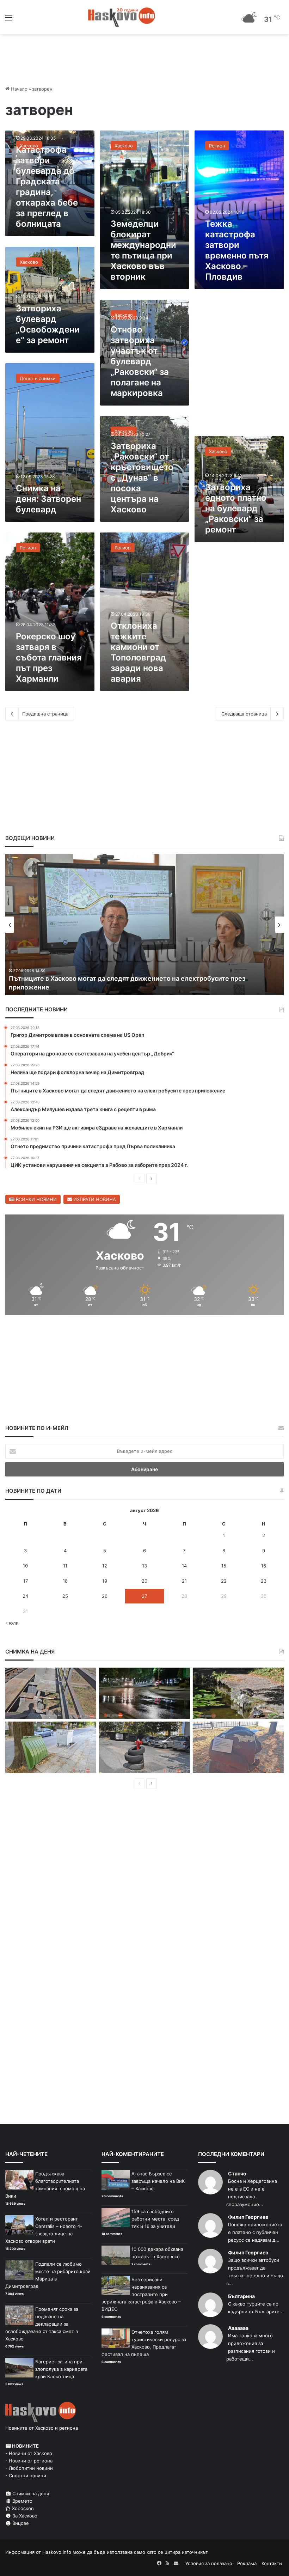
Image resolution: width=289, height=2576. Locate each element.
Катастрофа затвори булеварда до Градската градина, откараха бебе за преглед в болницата (47, 187)
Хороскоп (22, 2508)
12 (105, 1566)
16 (264, 1566)
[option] (144, 925)
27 (144, 1596)
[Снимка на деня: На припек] (238, 1693)
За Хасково (24, 2516)
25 (65, 1596)
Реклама (247, 2563)
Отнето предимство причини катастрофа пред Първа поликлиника (115, 987)
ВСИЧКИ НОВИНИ (36, 1199)
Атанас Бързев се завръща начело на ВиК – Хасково (158, 2181)
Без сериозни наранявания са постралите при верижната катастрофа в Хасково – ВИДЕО (141, 2294)
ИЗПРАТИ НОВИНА (94, 1199)
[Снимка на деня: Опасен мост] (51, 1693)
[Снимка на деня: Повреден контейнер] (51, 1747)
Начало (19, 89)
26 (105, 1596)
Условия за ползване (209, 2563)
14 (184, 1566)
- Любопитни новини (29, 2468)
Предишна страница (45, 714)
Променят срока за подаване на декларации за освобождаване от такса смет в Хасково (42, 2324)
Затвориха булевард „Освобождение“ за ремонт (48, 324)
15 (224, 1566)
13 (144, 1566)
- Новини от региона (29, 2461)
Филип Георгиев (248, 2217)
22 (224, 1581)
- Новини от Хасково (29, 2453)
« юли (12, 1623)
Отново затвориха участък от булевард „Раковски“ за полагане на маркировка (140, 361)
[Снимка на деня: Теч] (144, 1693)
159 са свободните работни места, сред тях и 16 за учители (155, 2219)
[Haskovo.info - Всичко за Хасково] (122, 17)
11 (65, 1566)
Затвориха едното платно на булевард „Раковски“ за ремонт (236, 508)
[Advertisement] (239, 366)
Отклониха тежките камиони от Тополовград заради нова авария (138, 652)
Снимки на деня (30, 2493)
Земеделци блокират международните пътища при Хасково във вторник (143, 250)
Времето (22, 2501)
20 (144, 1581)
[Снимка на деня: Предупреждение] (238, 1747)
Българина (241, 2296)
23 (264, 1581)
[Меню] (9, 20)
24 (25, 1596)
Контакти (272, 2563)
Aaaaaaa (238, 2328)
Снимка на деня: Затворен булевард (48, 499)
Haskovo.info (57, 2552)
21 (184, 1581)
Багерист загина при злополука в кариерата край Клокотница (61, 2369)
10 (25, 1566)
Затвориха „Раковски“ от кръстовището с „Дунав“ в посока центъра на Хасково (142, 478)
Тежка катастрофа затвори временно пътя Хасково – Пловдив (237, 250)
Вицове (20, 2523)
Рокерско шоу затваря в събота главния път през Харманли (49, 657)
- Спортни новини (26, 2475)
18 (65, 1581)
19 (105, 1581)
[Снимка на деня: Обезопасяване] (144, 1747)
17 (26, 1581)
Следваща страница (244, 714)
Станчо (237, 2173)
